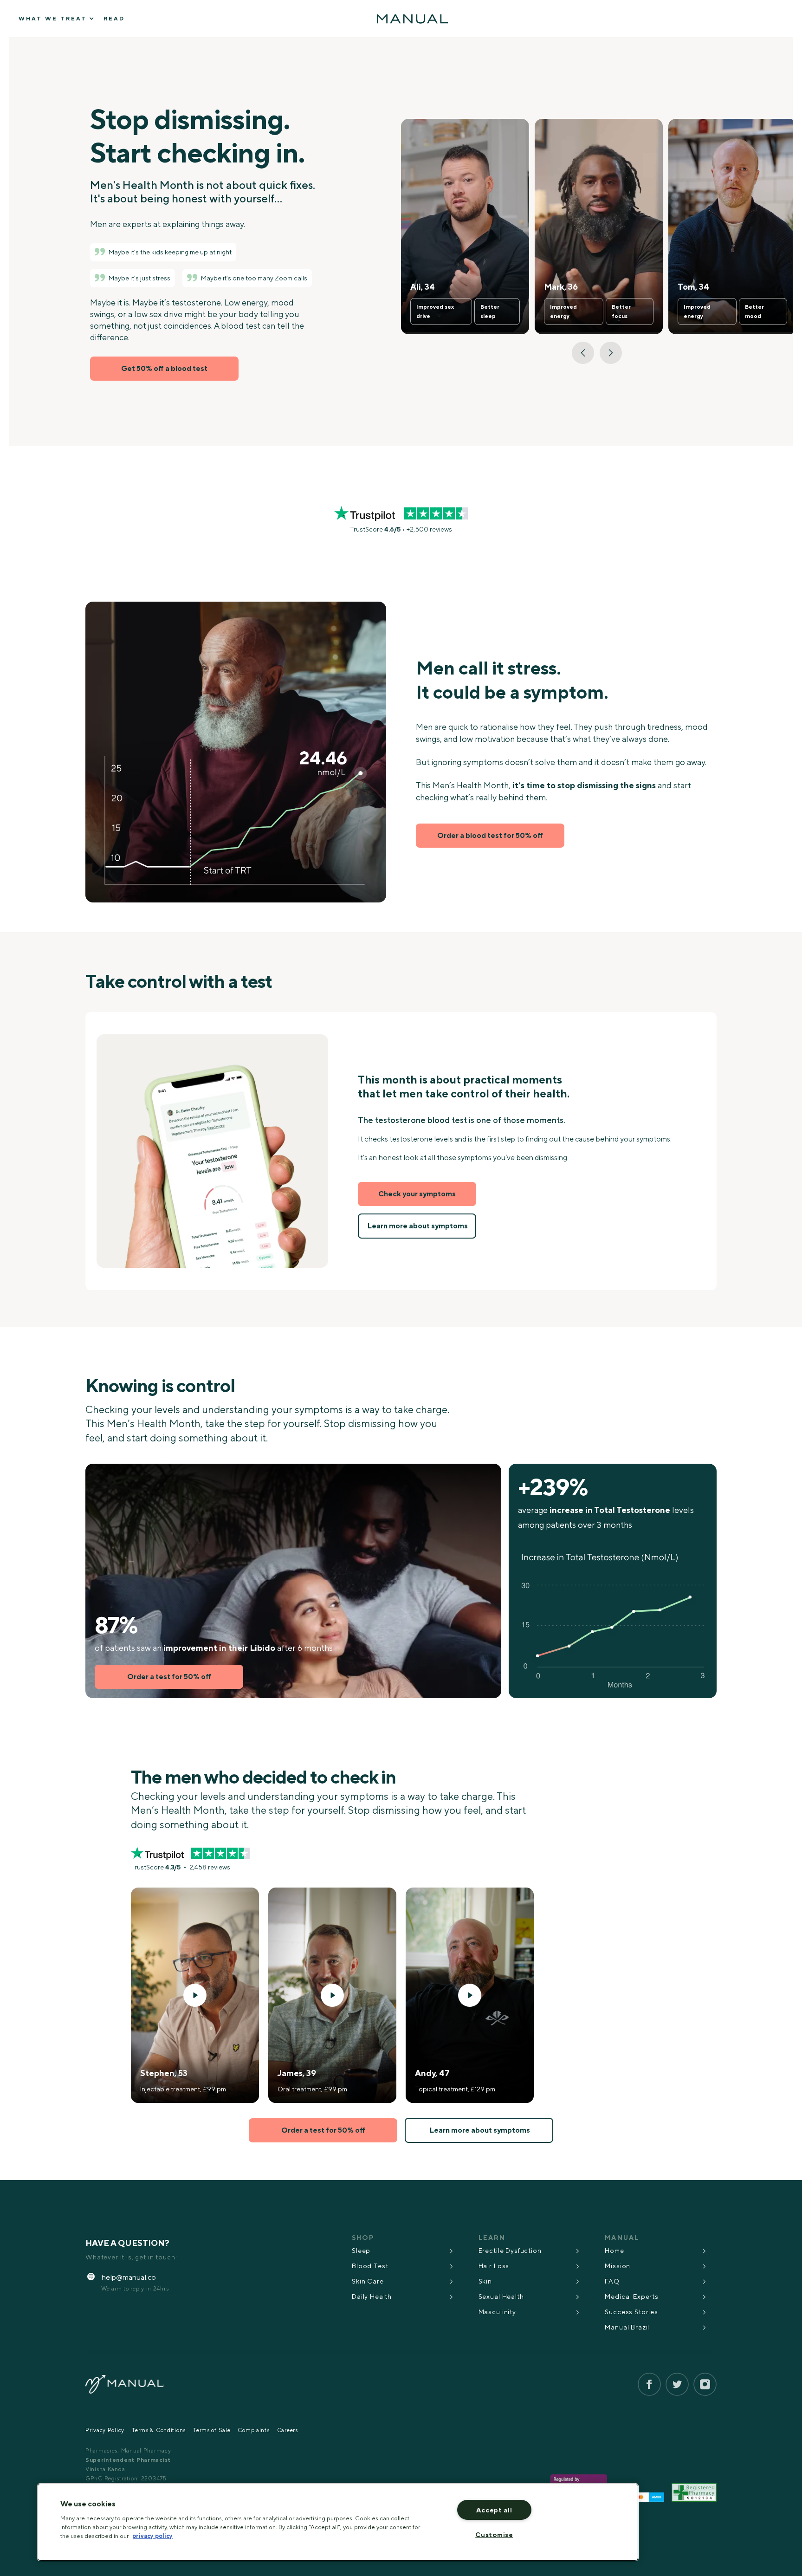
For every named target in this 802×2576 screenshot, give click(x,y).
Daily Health (372, 2297)
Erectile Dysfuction (510, 2251)
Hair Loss (494, 2266)
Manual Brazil (627, 2327)
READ (114, 19)
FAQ (612, 2281)
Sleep (361, 2251)
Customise (494, 2534)
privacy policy (152, 2536)
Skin (485, 2281)
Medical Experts (632, 2297)
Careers (288, 2430)
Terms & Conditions (159, 2430)
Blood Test (370, 2266)
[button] (583, 353)
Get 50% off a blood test (164, 368)
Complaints (253, 2430)
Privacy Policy (105, 2430)
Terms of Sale (212, 2430)
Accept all (494, 2510)
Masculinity (497, 2312)
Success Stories (631, 2312)
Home (614, 2251)
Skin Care (368, 2281)
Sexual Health (501, 2297)
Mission (618, 2266)
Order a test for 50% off (169, 1677)
